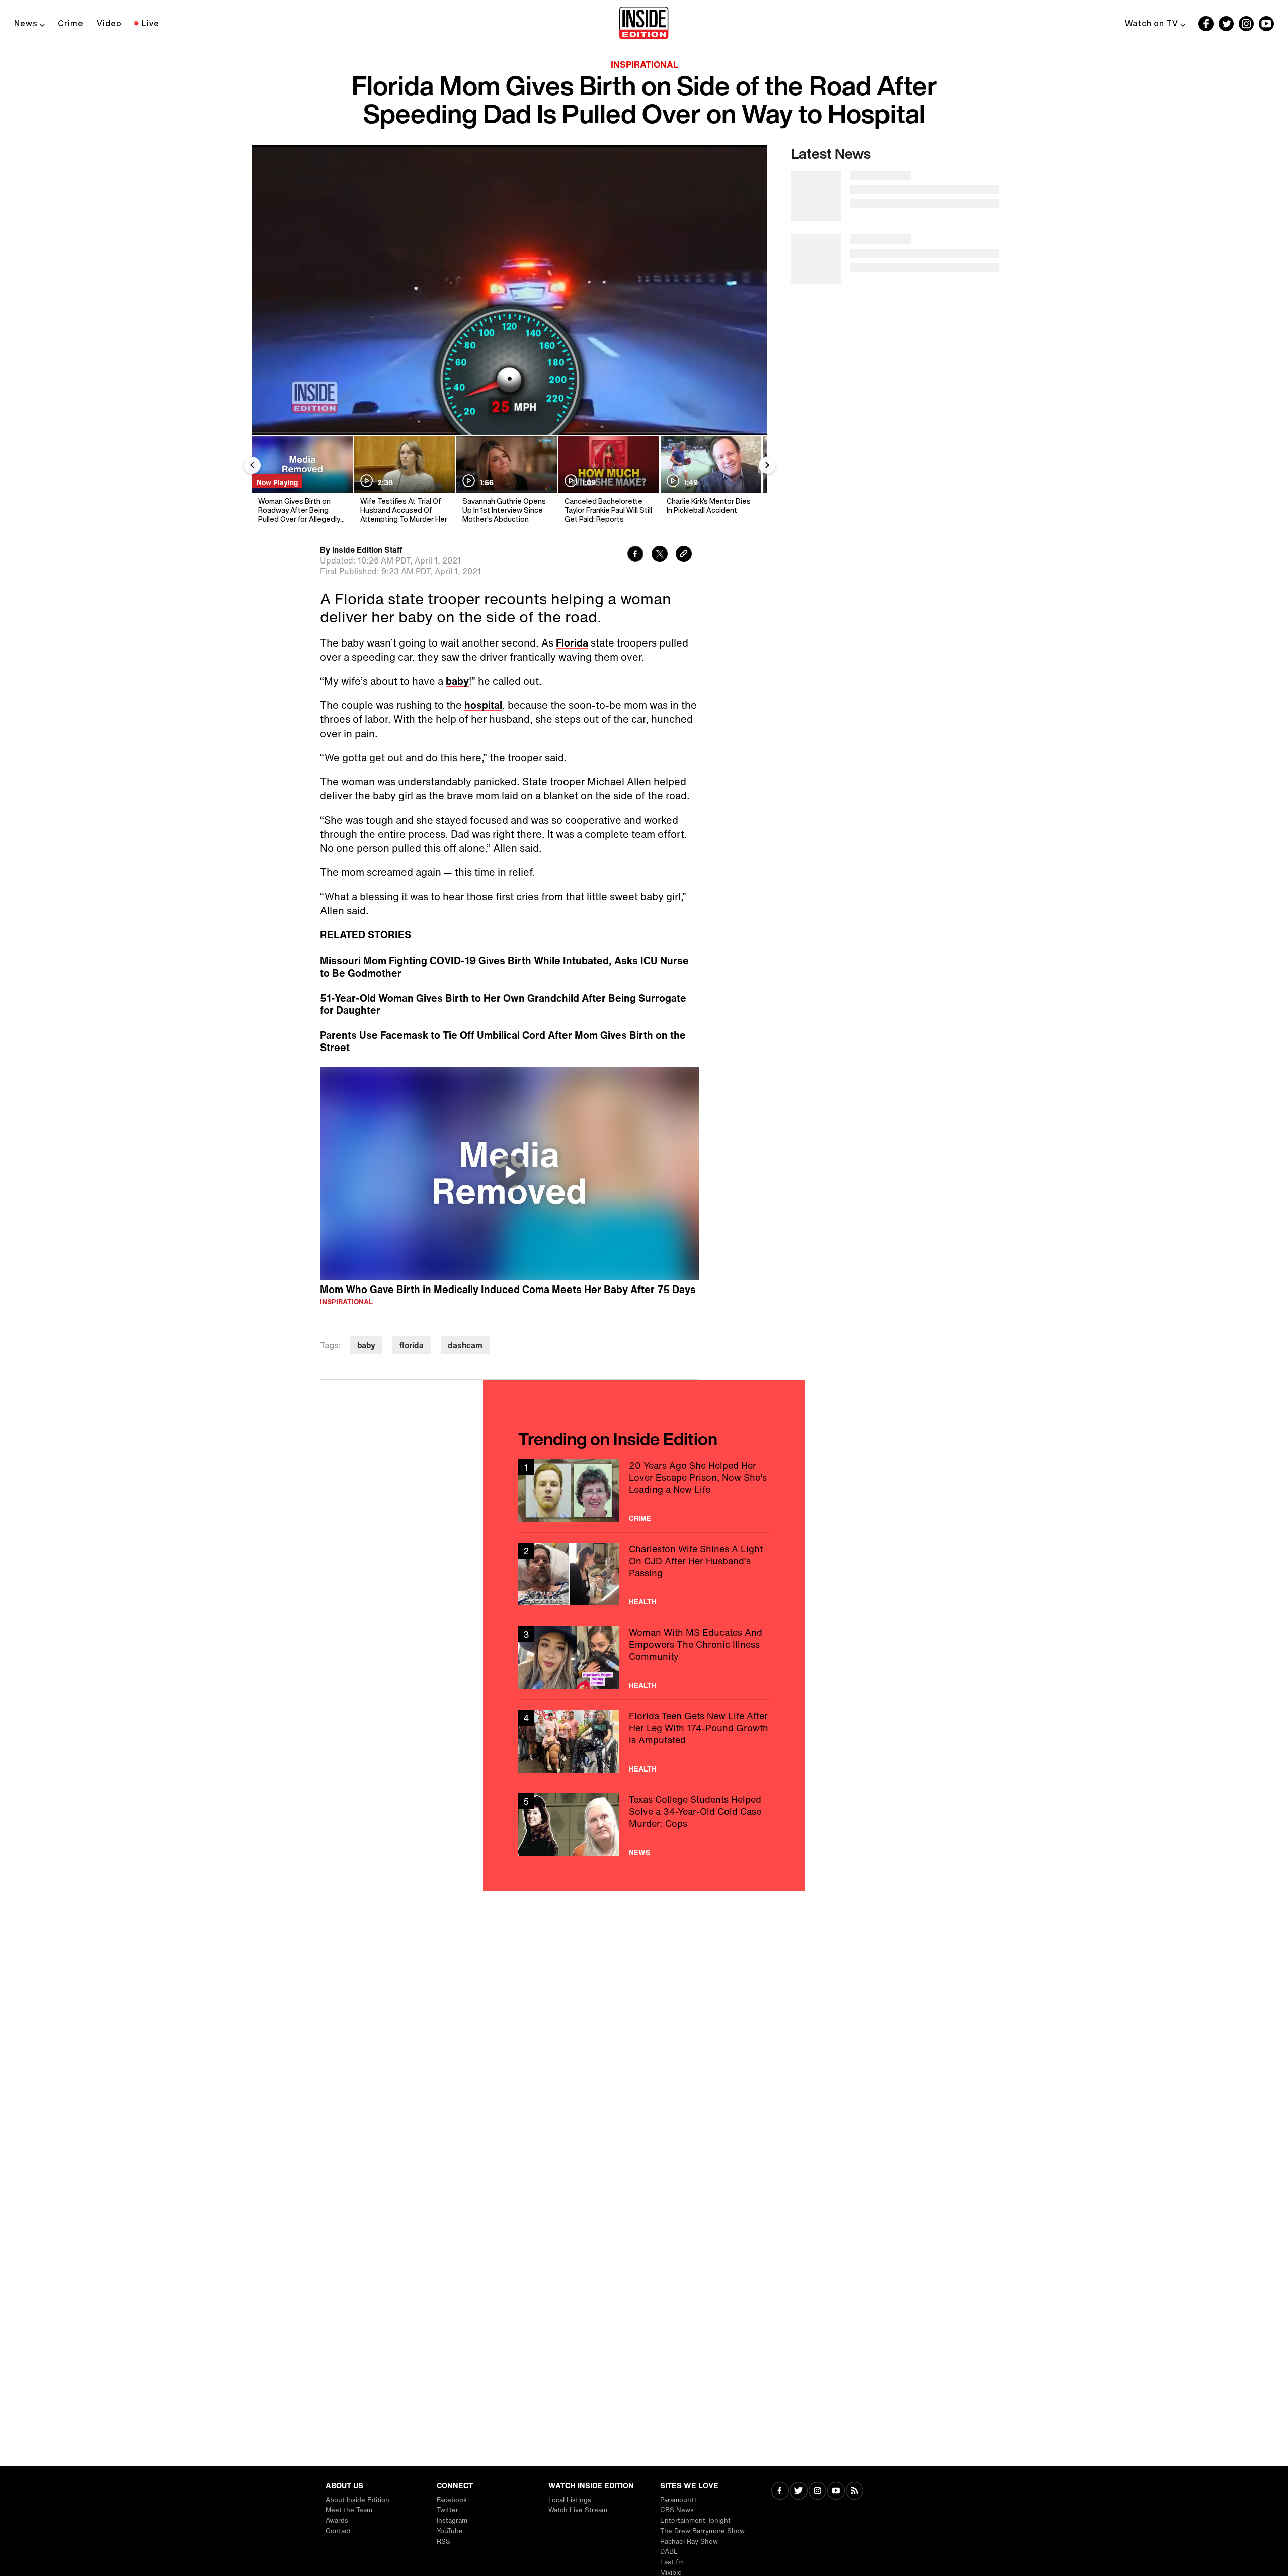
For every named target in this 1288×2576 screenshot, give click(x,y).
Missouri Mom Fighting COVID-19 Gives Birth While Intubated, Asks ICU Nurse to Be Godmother (504, 967)
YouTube (450, 2531)
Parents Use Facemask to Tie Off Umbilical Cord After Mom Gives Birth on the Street (503, 1041)
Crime (71, 23)
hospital (483, 705)
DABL (669, 2552)
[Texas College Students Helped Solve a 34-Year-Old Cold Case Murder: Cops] (644, 1825)
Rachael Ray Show (689, 2542)
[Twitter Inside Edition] (1226, 24)
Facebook (452, 2500)
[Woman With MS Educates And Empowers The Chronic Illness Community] (644, 1658)
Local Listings (570, 2500)
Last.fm (672, 2562)
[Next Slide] (767, 465)
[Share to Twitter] (660, 555)
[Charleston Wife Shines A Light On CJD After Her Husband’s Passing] (644, 1574)
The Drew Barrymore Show (702, 2531)
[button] (270, 422)
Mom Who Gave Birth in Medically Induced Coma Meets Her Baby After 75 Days (508, 1289)
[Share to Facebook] (635, 555)
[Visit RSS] (855, 2492)
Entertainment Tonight (695, 2520)
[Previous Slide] (252, 465)
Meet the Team (349, 2510)
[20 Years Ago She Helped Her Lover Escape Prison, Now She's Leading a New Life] (644, 1491)
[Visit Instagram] (817, 2492)
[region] (509, 1173)
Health (643, 1602)
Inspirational (645, 64)
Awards (337, 2520)
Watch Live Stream (578, 2510)
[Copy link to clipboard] (684, 555)
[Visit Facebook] (780, 2492)
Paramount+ (679, 2500)
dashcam (465, 1345)
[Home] (644, 24)
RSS (444, 2542)
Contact (338, 2531)
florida (412, 1345)
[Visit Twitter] (799, 2492)
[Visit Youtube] (836, 2492)
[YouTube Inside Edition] (1266, 24)
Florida (572, 643)
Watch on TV (1152, 23)
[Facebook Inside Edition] (1206, 24)
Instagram (452, 2520)
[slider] (510, 406)
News (26, 23)
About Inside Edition (357, 2500)
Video (109, 23)
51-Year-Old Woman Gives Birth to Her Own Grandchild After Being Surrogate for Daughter (503, 1004)
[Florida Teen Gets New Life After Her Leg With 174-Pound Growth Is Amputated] (644, 1741)
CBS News (677, 2510)
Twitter (448, 2510)
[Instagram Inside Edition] (1246, 24)
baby (457, 681)
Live (151, 23)
